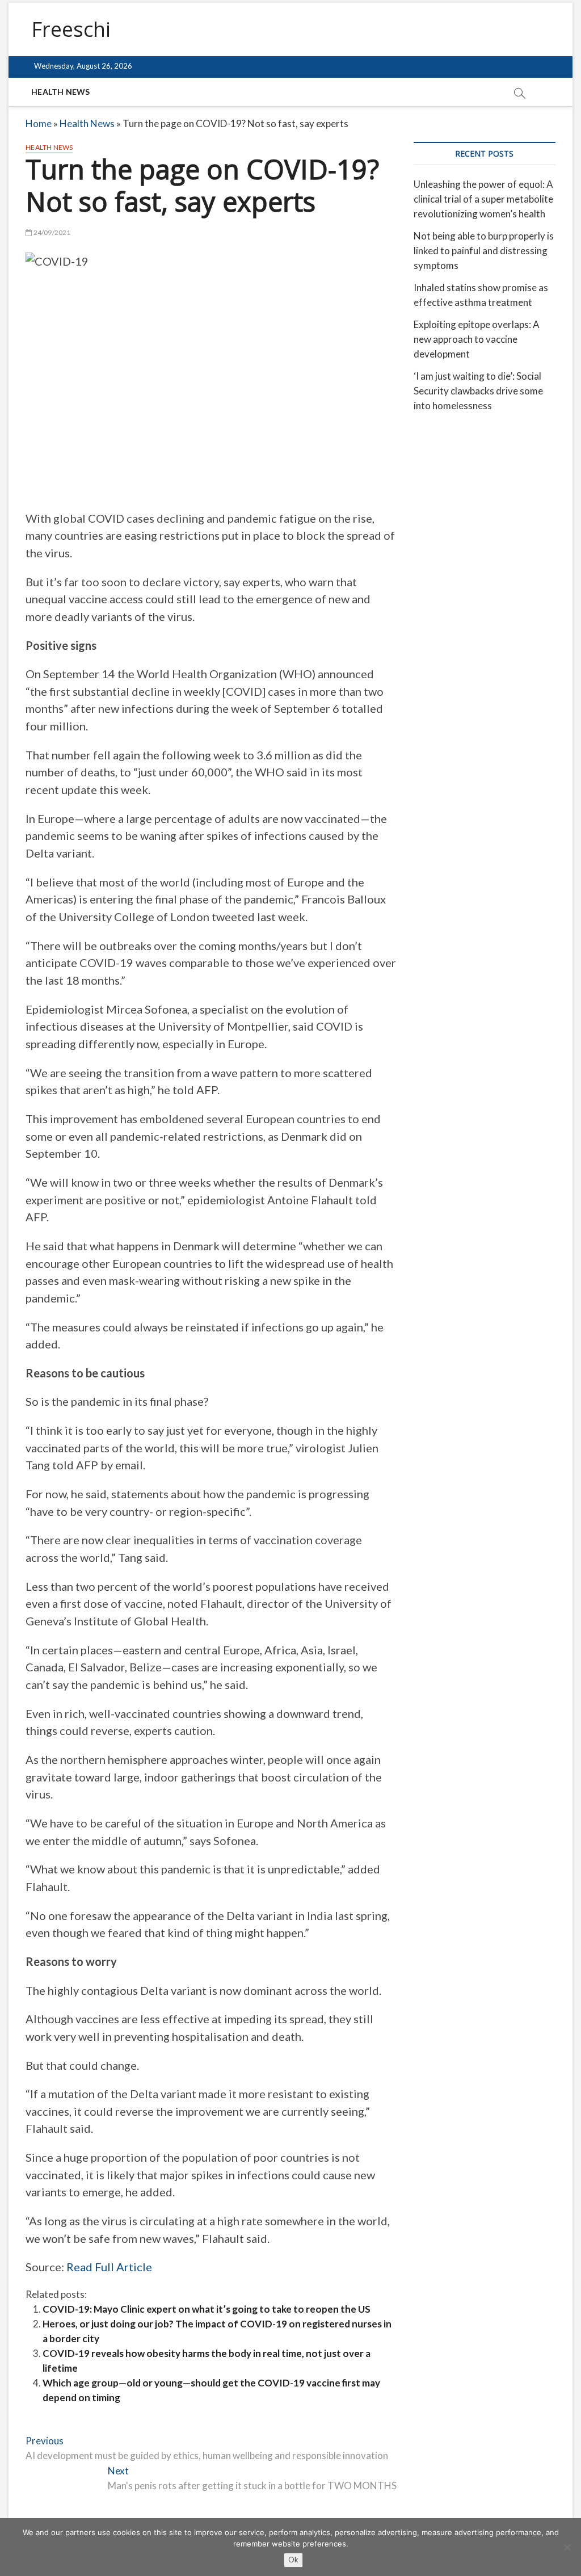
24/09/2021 (51, 232)
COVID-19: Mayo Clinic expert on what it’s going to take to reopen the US (207, 2309)
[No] (567, 2547)
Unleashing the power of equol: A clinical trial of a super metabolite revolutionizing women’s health (483, 199)
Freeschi (71, 30)
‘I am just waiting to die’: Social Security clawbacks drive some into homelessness (478, 391)
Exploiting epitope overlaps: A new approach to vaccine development (477, 339)
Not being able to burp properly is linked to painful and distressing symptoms (484, 251)
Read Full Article (109, 2267)
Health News (60, 92)
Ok (293, 2560)
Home (39, 123)
